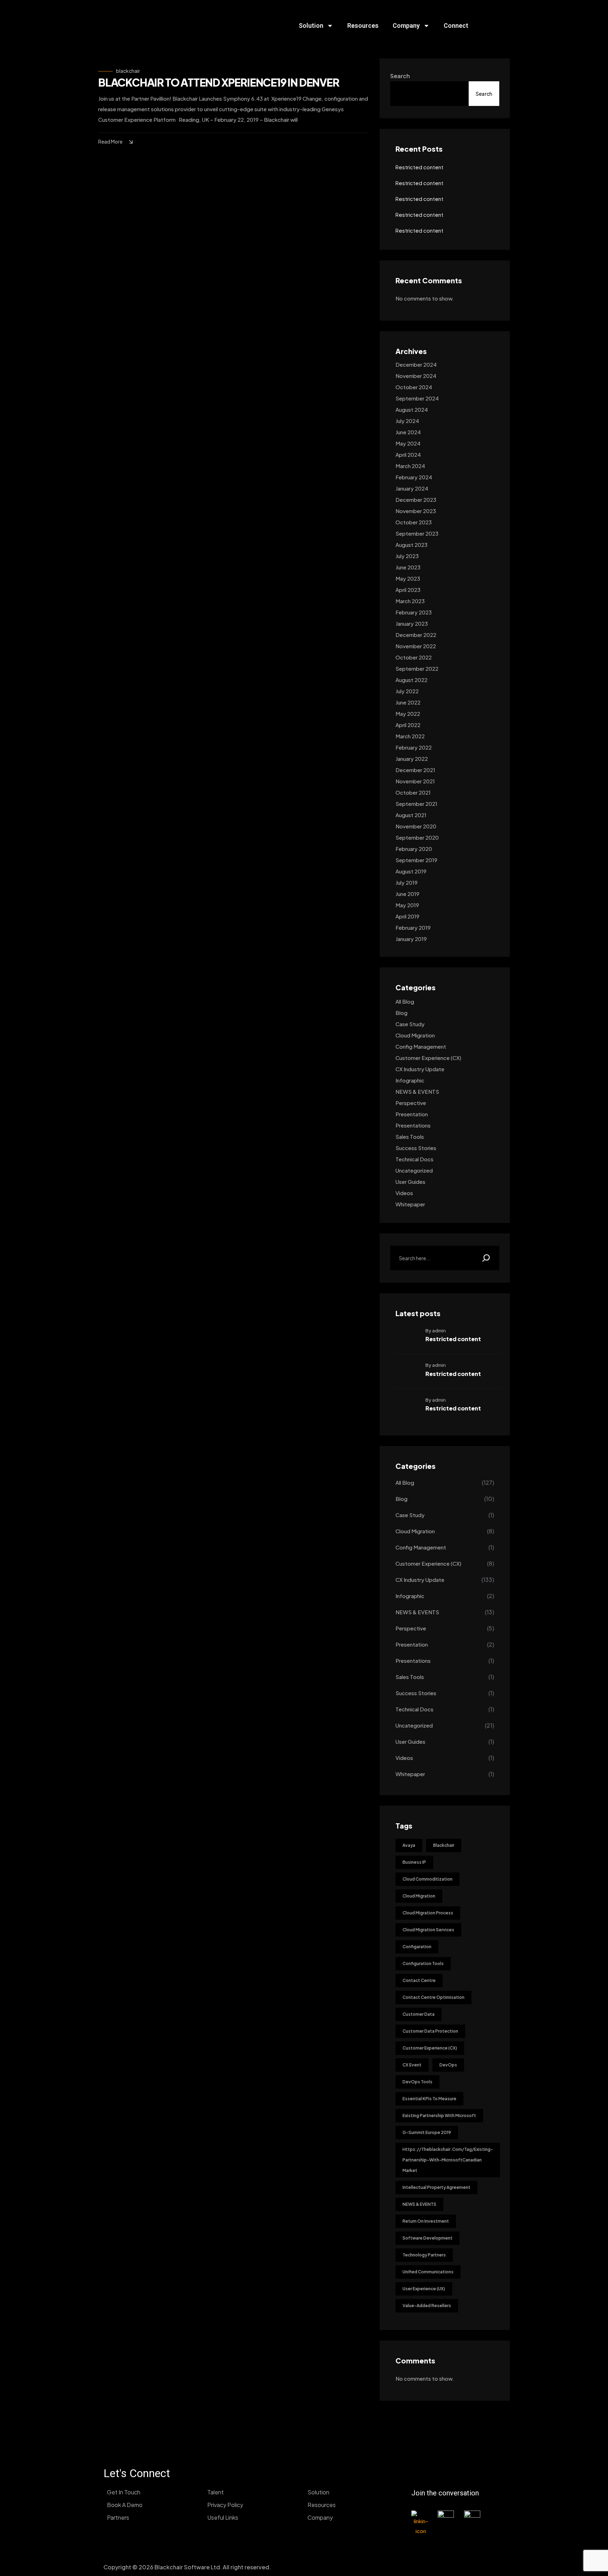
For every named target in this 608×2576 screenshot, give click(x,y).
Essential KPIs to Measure (429, 2099)
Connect (456, 26)
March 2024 (410, 466)
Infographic (410, 1080)
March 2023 (410, 601)
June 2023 (408, 567)
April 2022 (408, 725)
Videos (404, 1193)
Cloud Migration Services (428, 1930)
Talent (216, 2492)
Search (400, 76)
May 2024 (408, 443)
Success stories (416, 1148)
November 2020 (416, 826)
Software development (427, 2238)
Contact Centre (419, 1980)
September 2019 (416, 860)
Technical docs (414, 1159)
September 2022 (417, 668)
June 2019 (407, 894)
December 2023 (416, 500)
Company (406, 26)
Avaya (409, 1845)
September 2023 (417, 533)
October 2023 (414, 522)
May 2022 (408, 714)
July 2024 (407, 421)
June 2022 (408, 702)
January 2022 (412, 759)
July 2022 (407, 691)
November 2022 (416, 646)
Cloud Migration (415, 1035)
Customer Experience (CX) (428, 1058)
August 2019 (411, 871)
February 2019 (413, 927)
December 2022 (416, 635)
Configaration (417, 1947)
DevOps (448, 2065)
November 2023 (416, 511)
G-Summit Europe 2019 (427, 2132)
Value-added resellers (427, 2306)
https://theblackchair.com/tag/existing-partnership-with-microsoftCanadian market (448, 2160)
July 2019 (407, 882)
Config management (421, 1046)
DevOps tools (417, 2082)
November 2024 (416, 376)
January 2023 (412, 623)
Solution (311, 26)
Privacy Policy (225, 2505)
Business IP (414, 1862)
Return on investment (426, 2221)
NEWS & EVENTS (417, 1091)
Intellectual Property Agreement (436, 2187)
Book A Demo (125, 2505)
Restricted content (419, 167)
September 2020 (417, 837)
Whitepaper (410, 1204)
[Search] (486, 1258)
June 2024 (408, 432)
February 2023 (414, 612)
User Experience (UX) (424, 2289)
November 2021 (415, 781)
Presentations (413, 1125)
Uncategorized (414, 1170)
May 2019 (407, 905)
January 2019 (411, 939)
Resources (363, 26)
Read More (110, 141)
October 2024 (414, 387)
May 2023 (408, 578)
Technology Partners (424, 2255)
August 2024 (412, 409)
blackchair (128, 71)
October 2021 (413, 792)
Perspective (411, 1103)
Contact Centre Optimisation (433, 1997)
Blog (401, 1013)
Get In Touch (124, 2492)
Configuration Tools (423, 1963)
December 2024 (416, 364)
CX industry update (420, 1069)
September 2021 (416, 804)
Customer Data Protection (430, 2031)
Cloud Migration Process (428, 1913)
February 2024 (414, 477)
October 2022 (414, 657)
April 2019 (407, 916)
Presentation (412, 1114)
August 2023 (411, 545)
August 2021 (411, 815)
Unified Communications (428, 2272)
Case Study (410, 1024)
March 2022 (410, 736)
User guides (410, 1182)
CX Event (412, 2065)
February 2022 (414, 747)
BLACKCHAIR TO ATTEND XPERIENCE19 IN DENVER (219, 82)
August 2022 (411, 680)
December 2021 (415, 770)
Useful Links (223, 2517)
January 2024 (412, 488)
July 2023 (407, 556)
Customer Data (419, 2014)
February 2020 (414, 849)
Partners (118, 2517)
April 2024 (408, 454)
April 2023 (408, 590)
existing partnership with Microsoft (439, 2116)
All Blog (405, 1001)
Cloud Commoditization (427, 1879)
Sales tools (410, 1137)
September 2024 (417, 398)
